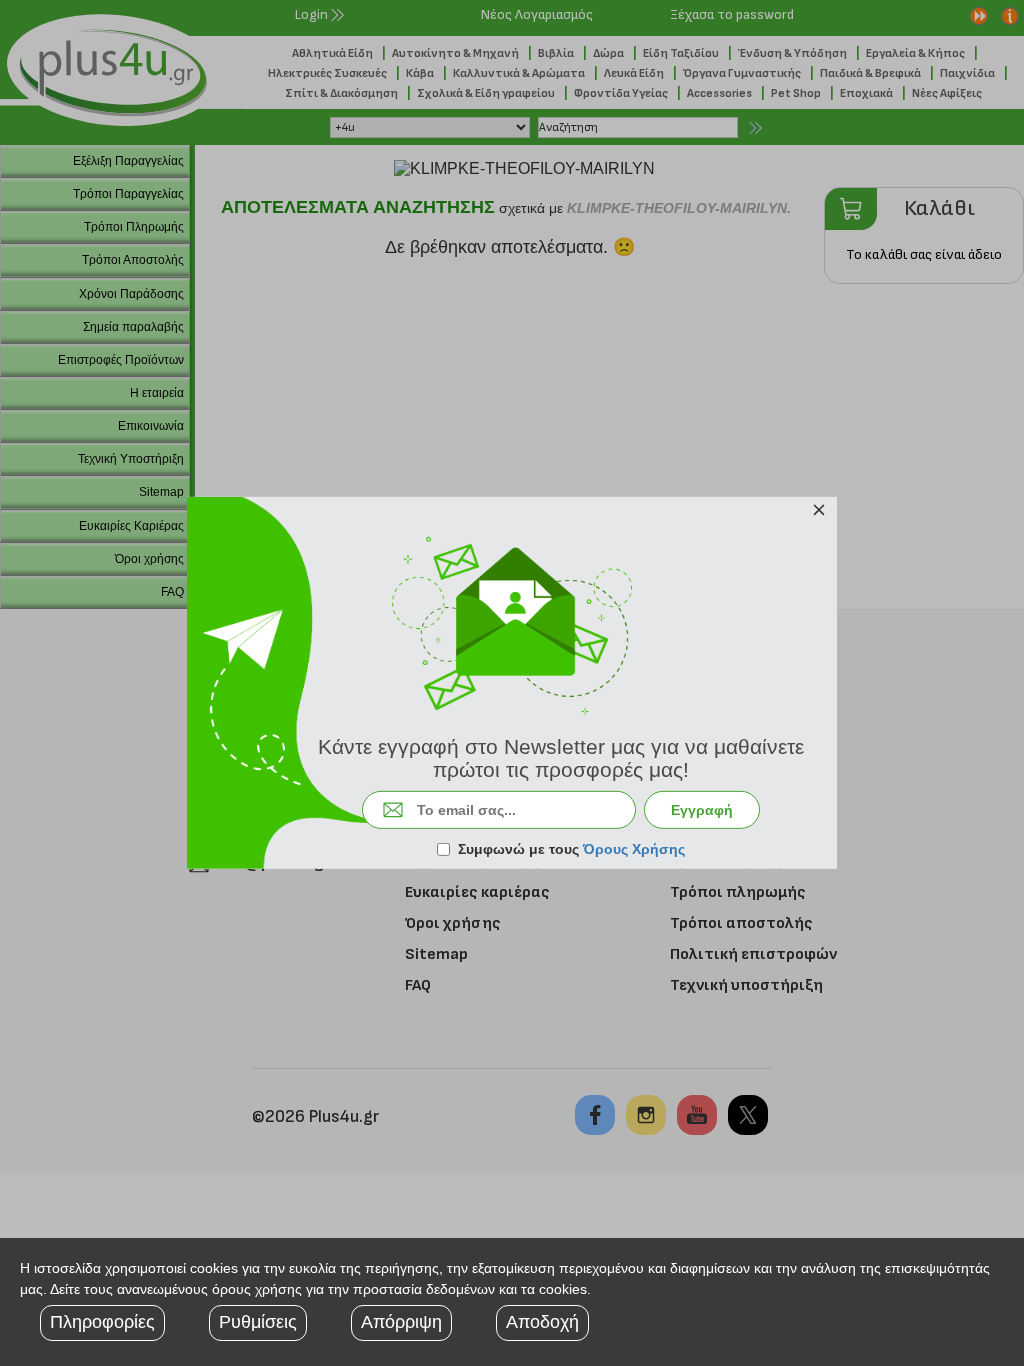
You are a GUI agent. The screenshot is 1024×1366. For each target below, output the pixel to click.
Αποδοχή (542, 1322)
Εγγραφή (702, 810)
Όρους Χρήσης (634, 849)
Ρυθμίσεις (258, 1322)
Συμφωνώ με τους (571, 849)
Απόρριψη (401, 1322)
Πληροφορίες (102, 1322)
